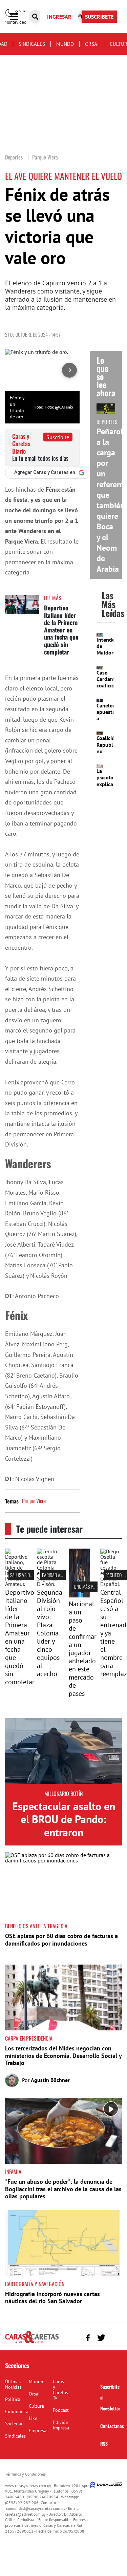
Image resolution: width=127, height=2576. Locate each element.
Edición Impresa (61, 2425)
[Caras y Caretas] (32, 2343)
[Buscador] (35, 17)
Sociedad (14, 2424)
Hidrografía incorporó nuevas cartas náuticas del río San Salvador (52, 2298)
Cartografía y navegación (35, 2284)
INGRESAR (59, 17)
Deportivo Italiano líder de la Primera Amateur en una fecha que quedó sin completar (61, 630)
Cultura (36, 2406)
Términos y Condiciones (25, 2474)
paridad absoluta (59, 1575)
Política (13, 2399)
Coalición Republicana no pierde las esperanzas (111, 754)
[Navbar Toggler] (19, 17)
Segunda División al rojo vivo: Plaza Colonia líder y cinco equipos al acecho (50, 1633)
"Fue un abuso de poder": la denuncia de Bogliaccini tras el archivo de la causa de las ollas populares (63, 2189)
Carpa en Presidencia (29, 2038)
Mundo (65, 44)
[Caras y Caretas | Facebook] (88, 2338)
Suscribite (58, 437)
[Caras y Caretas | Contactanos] (114, 2337)
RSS (104, 2444)
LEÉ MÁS (53, 598)
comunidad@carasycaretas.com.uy (36, 2508)
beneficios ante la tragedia (36, 1926)
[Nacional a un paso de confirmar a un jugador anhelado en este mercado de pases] (80, 1595)
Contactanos (112, 2426)
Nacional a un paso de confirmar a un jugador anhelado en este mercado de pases (83, 1649)
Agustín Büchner (50, 2080)
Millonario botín (63, 1794)
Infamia (13, 2172)
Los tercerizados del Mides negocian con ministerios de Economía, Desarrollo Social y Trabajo (63, 2056)
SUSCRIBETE (99, 17)
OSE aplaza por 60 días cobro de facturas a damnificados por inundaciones (61, 1940)
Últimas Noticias (13, 2384)
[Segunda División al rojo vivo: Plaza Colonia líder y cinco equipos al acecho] (48, 1584)
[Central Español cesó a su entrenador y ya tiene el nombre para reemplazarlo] (111, 1584)
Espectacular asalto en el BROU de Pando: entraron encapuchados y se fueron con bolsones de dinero (64, 1839)
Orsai (92, 44)
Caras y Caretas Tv (60, 2390)
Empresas (39, 2430)
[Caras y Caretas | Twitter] (101, 2338)
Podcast (61, 2410)
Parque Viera (34, 1501)
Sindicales (32, 44)
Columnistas (18, 2411)
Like (33, 2418)
